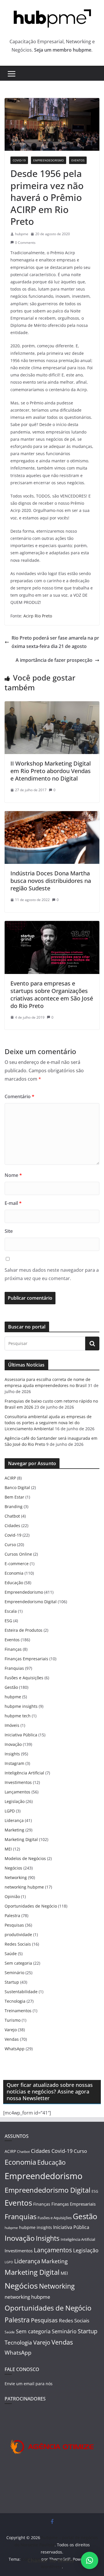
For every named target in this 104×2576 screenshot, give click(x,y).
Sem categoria (18, 1963)
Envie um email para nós (29, 2384)
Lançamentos (17, 1792)
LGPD (10, 1811)
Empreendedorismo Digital (31, 1602)
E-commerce (17, 1564)
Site (9, 1231)
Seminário (14, 1973)
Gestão (11, 1687)
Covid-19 (19, 160)
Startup (12, 1982)
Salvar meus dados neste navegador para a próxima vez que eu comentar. (52, 1274)
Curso (10, 1545)
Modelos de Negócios (25, 1858)
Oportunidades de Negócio (31, 1906)
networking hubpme (24, 1887)
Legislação (15, 1801)
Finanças (13, 1649)
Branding (14, 1506)
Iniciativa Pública (21, 1735)
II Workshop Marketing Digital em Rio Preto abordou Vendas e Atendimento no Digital (51, 771)
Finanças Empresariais (26, 1659)
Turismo (13, 2020)
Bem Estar (14, 1497)
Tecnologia (15, 2001)
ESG (8, 1621)
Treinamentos (18, 2011)
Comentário (19, 1096)
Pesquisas (14, 1925)
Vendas (12, 2039)
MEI (8, 1849)
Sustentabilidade (21, 1992)
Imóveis (12, 1725)
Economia (14, 1573)
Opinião (12, 1896)
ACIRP (10, 1478)
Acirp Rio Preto (38, 616)
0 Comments (25, 243)
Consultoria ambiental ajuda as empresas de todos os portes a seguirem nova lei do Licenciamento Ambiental (48, 1423)
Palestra (12, 1915)
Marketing (14, 1830)
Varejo (11, 2030)
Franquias (14, 1668)
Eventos (78, 160)
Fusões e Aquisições (24, 1678)
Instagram (14, 1763)
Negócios (13, 1868)
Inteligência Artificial (24, 1773)
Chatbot (12, 1516)
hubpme (22, 234)
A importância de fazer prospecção (54, 660)
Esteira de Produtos (24, 1630)
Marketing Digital (21, 1839)
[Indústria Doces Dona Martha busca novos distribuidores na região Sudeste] (52, 815)
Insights (12, 1754)
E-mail (13, 1203)
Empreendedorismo (49, 160)
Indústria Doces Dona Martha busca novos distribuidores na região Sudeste (51, 881)
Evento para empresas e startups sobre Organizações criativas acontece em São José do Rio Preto (52, 995)
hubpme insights (21, 1706)
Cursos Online (18, 1554)
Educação (14, 1583)
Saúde (11, 1954)
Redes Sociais (18, 1944)
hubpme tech (18, 1716)
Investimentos (18, 1782)
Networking (16, 1877)
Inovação (13, 1744)
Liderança (14, 1820)
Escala (11, 1611)
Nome (13, 1175)
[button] (90, 2560)
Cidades (12, 1526)
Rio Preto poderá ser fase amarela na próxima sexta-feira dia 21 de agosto (55, 642)
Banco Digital (17, 1487)
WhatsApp (15, 2049)
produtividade (18, 1935)
